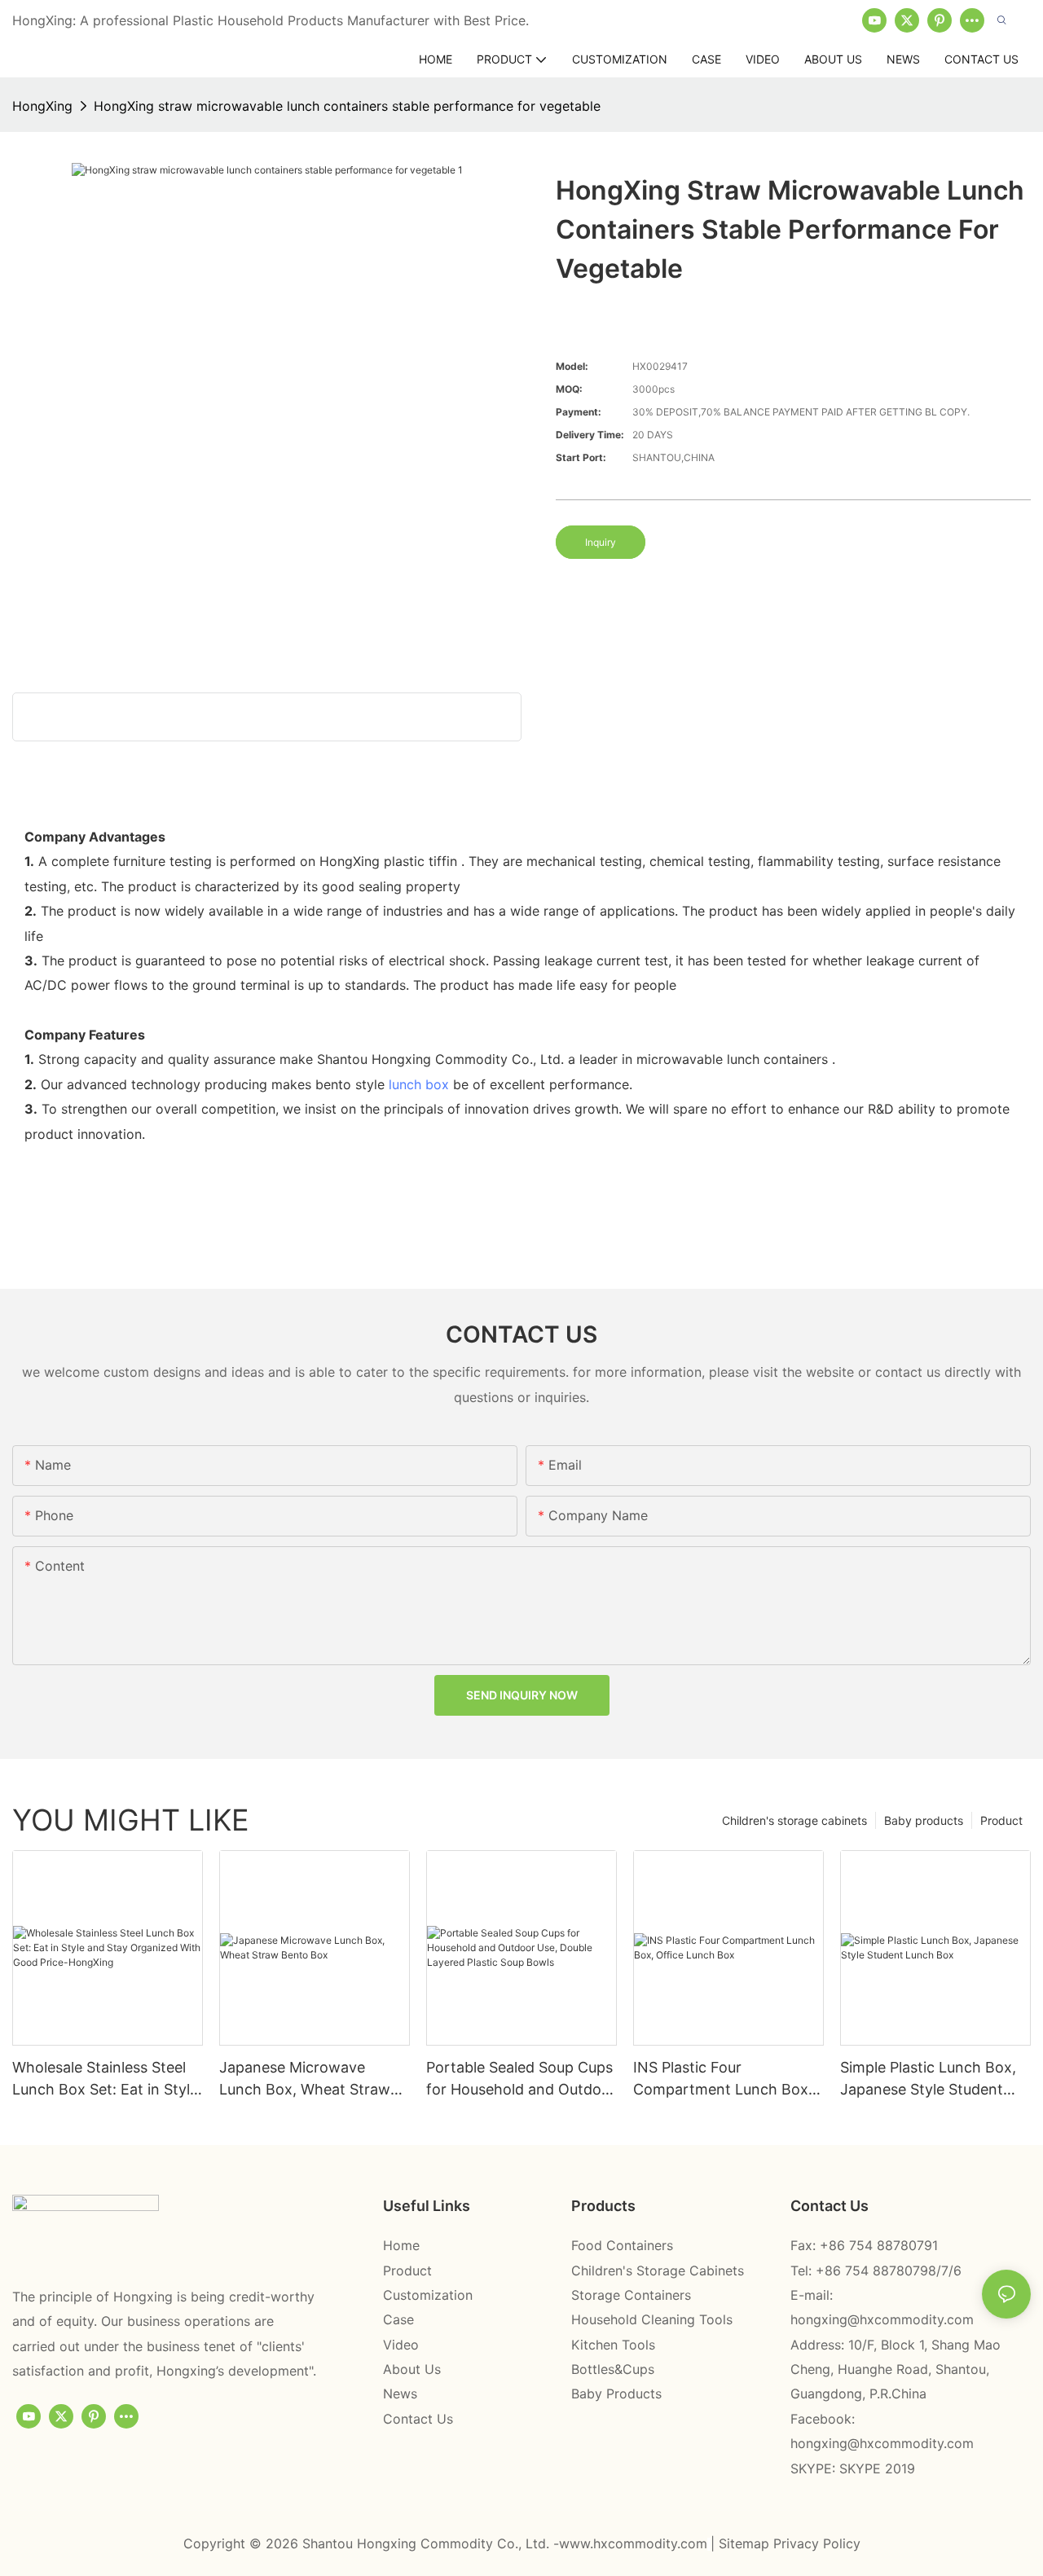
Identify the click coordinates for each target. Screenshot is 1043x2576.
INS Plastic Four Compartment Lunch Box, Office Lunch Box (723, 2079)
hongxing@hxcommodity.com (882, 2319)
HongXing (42, 106)
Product (1001, 1820)
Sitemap (746, 2543)
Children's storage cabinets (794, 1820)
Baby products (924, 1820)
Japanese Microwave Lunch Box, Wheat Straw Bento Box (305, 2079)
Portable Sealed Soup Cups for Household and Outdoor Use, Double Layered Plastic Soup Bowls (521, 2079)
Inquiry (601, 542)
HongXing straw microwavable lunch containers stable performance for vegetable (347, 106)
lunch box (419, 1084)
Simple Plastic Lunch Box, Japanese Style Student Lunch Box (928, 2079)
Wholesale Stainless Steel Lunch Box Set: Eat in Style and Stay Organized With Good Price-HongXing (105, 2079)
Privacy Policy (817, 2543)
